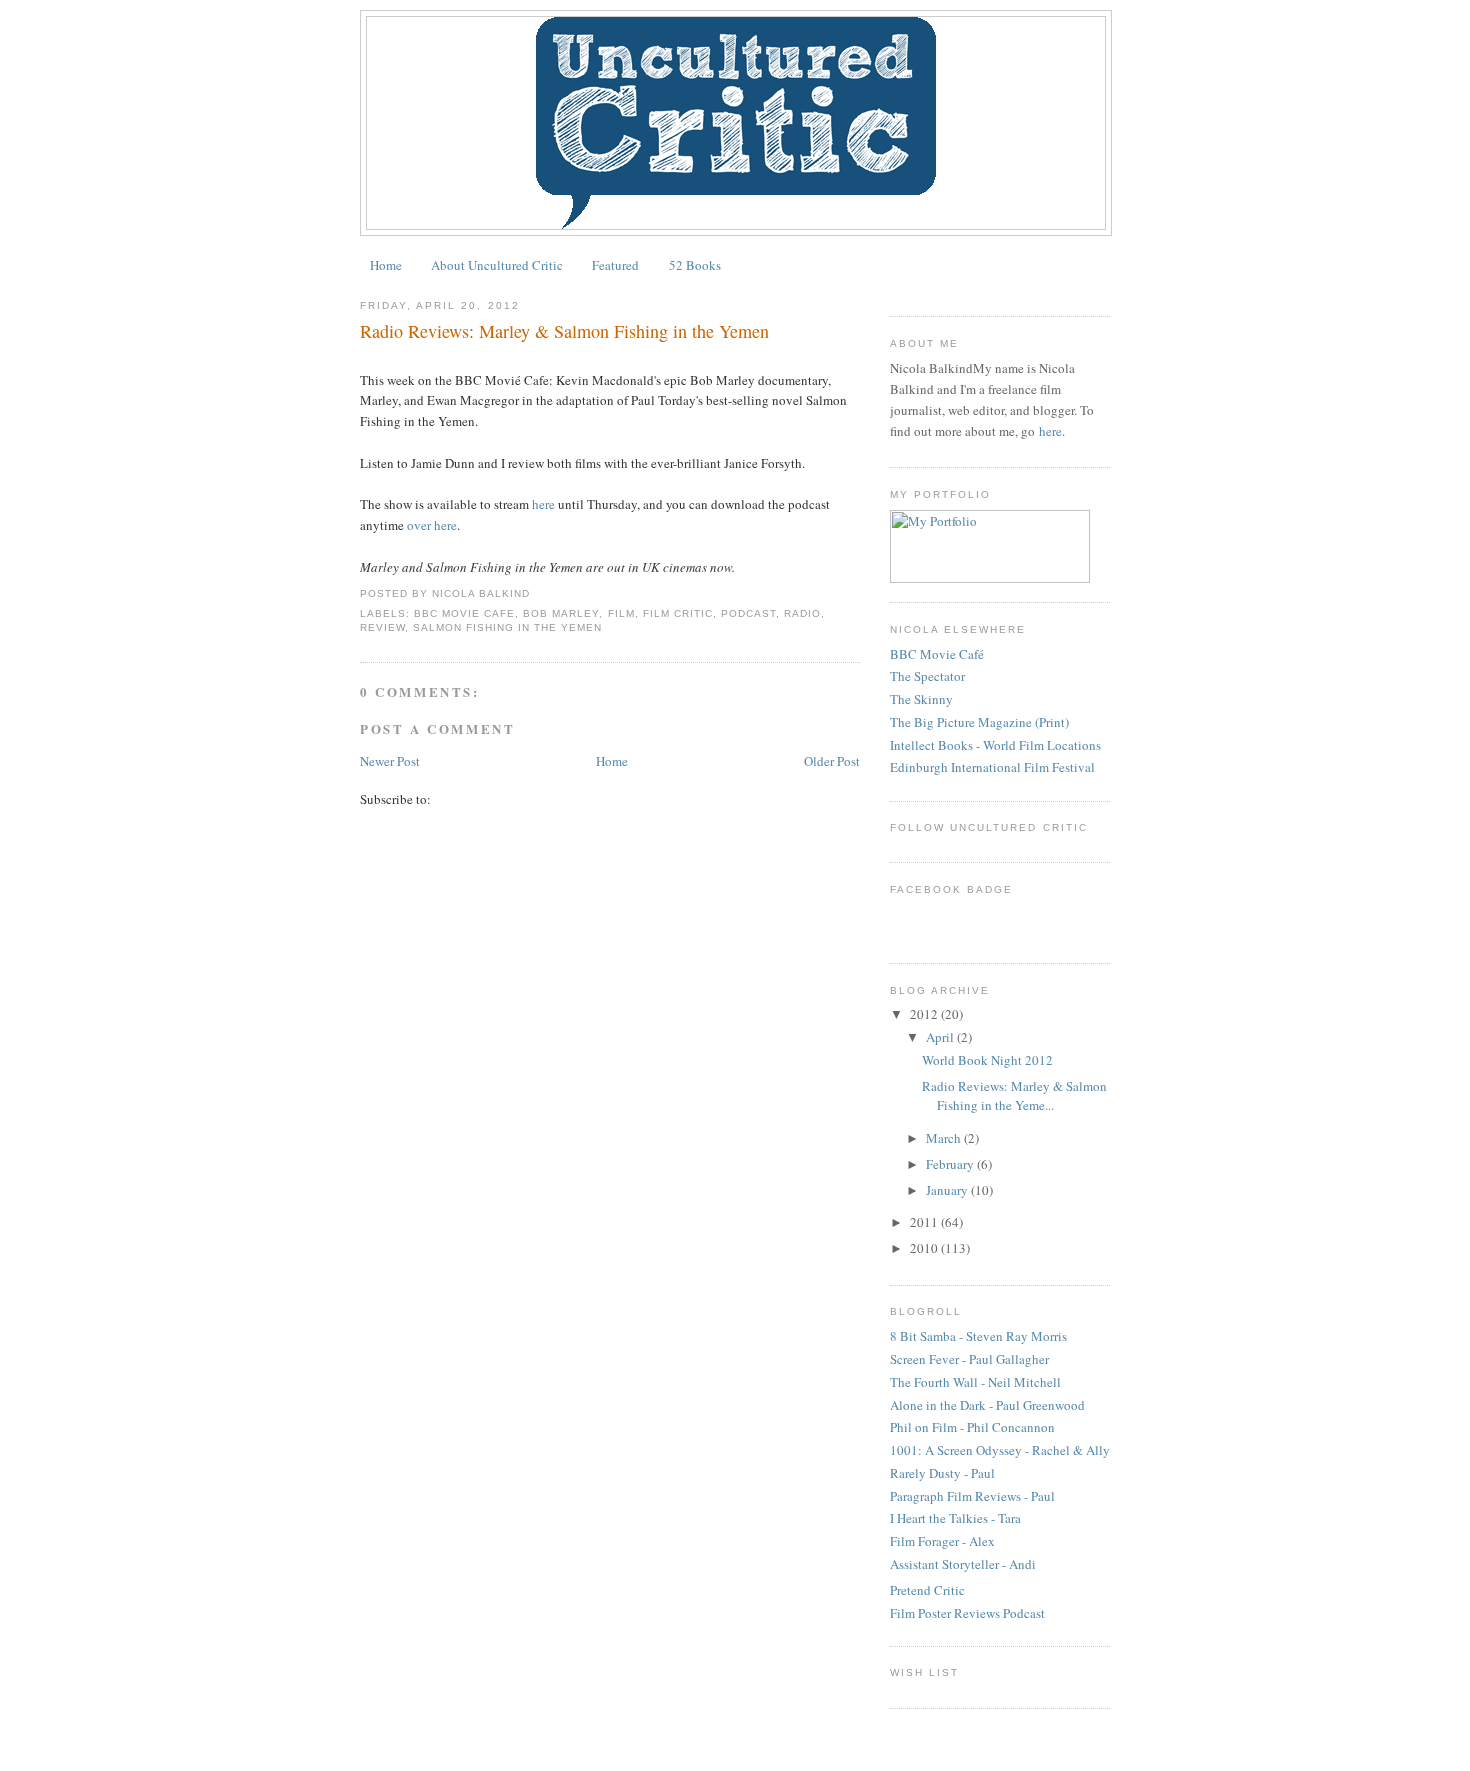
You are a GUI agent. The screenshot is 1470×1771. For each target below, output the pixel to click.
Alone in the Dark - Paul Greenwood (987, 1405)
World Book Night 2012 (987, 1060)
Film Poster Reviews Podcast (967, 1613)
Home (386, 265)
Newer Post (390, 761)
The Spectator (927, 676)
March (943, 1138)
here (543, 504)
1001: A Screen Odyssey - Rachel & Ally (1000, 1450)
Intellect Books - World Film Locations (995, 745)
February (950, 1164)
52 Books (695, 265)
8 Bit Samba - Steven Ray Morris (978, 1336)
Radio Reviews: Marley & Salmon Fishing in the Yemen (564, 331)
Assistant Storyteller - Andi (963, 1564)
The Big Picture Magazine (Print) (979, 722)
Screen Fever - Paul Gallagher (969, 1359)
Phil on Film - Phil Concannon (972, 1427)
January (947, 1190)
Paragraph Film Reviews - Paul (972, 1496)
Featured (615, 265)
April (940, 1037)
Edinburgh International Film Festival (992, 767)
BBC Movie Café (937, 654)
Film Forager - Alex (942, 1541)
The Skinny (921, 699)
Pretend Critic (927, 1590)
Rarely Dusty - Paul (942, 1473)
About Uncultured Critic (497, 265)
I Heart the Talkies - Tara (955, 1518)
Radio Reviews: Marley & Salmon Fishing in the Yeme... (1014, 1096)
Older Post (832, 761)
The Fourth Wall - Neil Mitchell (975, 1382)
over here (432, 525)
